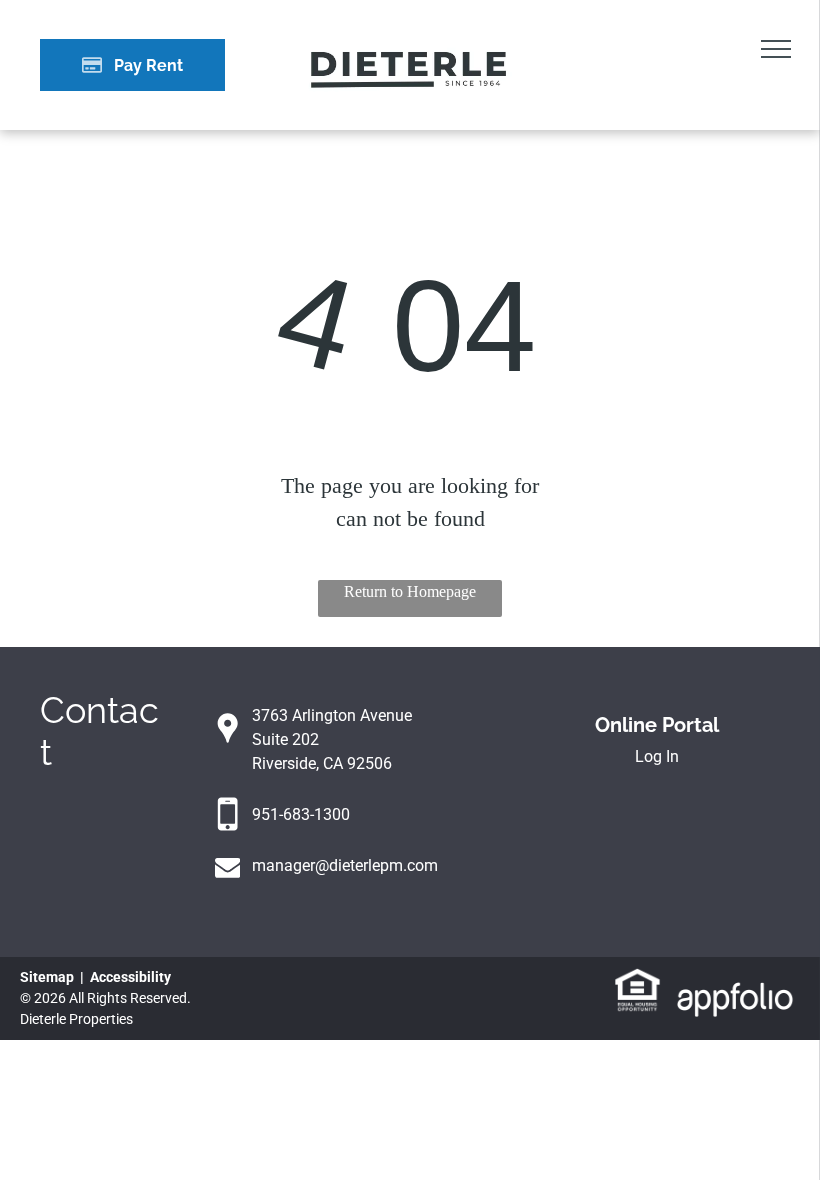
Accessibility (130, 977)
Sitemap (47, 977)
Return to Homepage (410, 591)
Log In (657, 756)
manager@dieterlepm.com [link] (345, 865)
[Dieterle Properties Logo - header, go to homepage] (410, 42)
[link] (637, 978)
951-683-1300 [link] (301, 814)
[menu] (776, 49)
